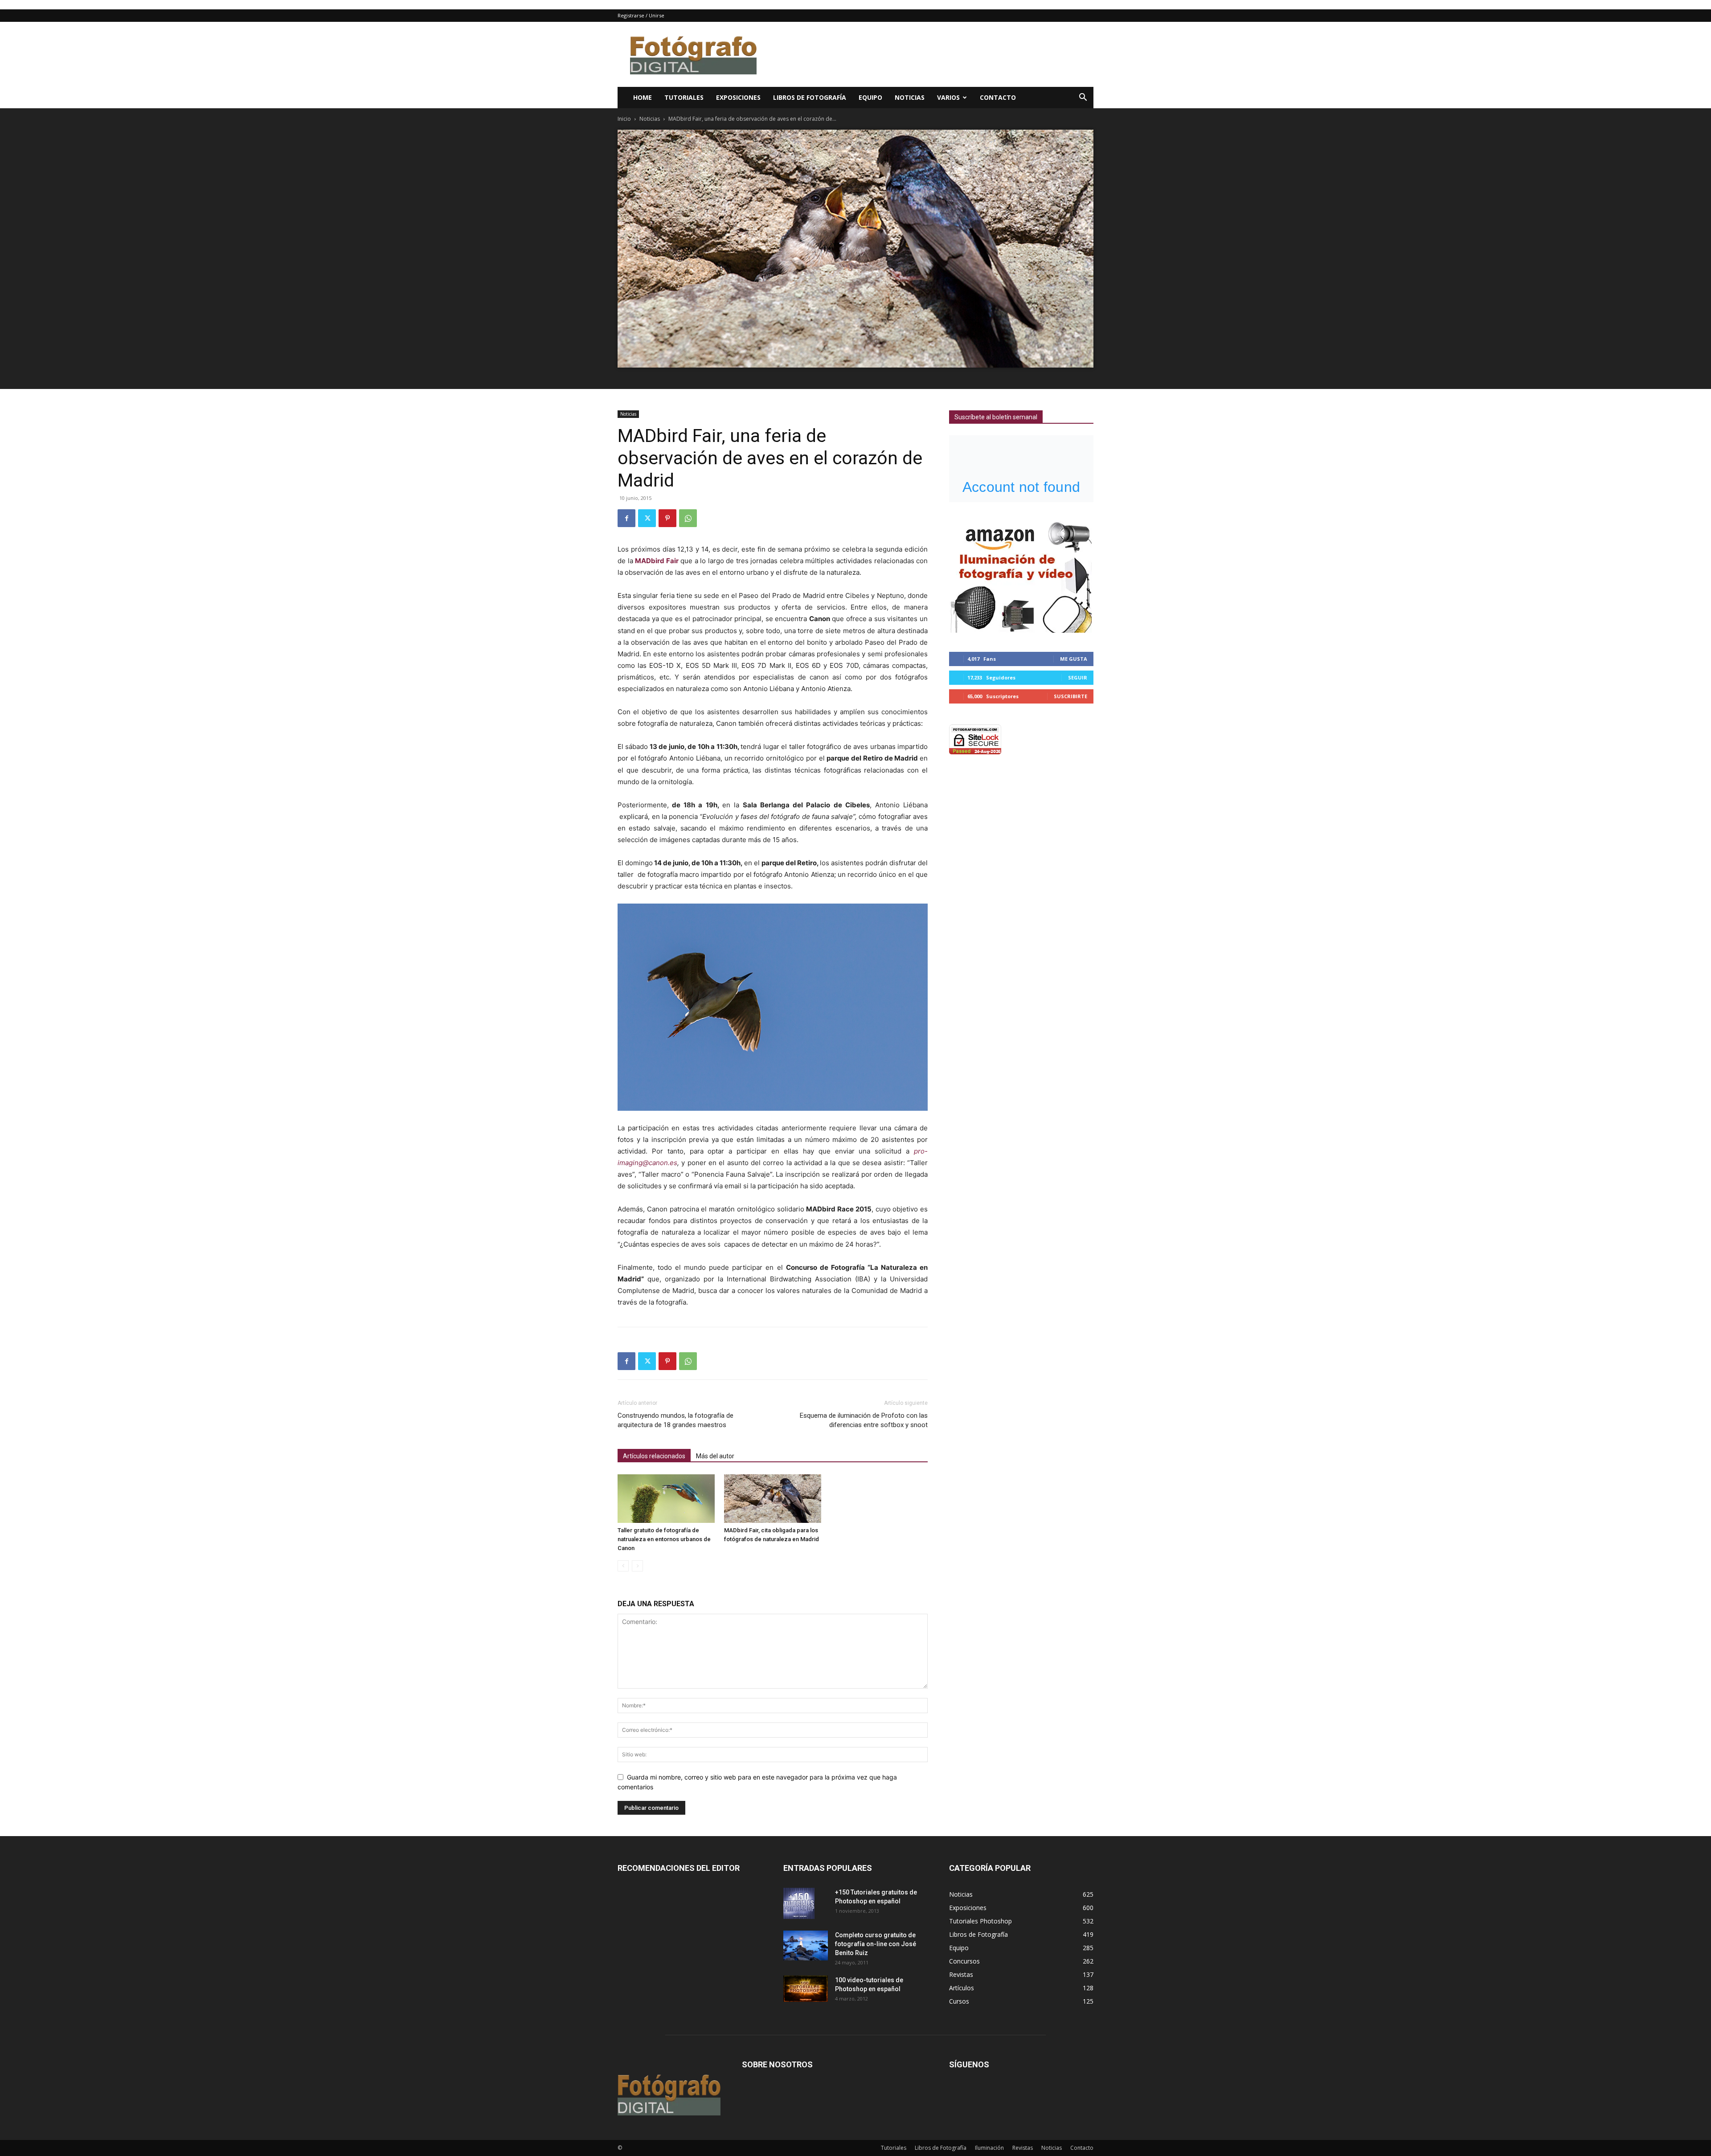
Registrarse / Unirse (641, 15)
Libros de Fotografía (810, 97)
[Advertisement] (931, 54)
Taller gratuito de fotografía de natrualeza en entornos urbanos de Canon (664, 1539)
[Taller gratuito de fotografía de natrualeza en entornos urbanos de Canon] (666, 1499)
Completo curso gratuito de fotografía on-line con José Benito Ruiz (876, 1944)
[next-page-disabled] (637, 1566)
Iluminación (989, 2148)
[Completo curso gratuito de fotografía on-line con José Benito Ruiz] (806, 1945)
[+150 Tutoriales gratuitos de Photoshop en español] (799, 1903)
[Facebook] (626, 518)
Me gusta (1074, 659)
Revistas (1023, 2148)
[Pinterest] (667, 518)
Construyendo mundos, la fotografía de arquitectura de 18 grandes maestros (675, 1420)
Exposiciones (738, 97)
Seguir (1078, 677)
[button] (1083, 98)
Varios (948, 97)
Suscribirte (1070, 696)
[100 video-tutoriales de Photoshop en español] (806, 1989)
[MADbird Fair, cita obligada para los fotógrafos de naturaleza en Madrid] (773, 1499)
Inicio (624, 119)
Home (643, 97)
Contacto (998, 97)
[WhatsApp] (688, 518)
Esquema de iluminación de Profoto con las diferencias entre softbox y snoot (864, 1420)
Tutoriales (684, 97)
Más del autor (715, 1456)
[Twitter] (647, 518)
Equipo (870, 97)
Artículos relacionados (654, 1456)
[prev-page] (623, 1566)
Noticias (910, 97)
